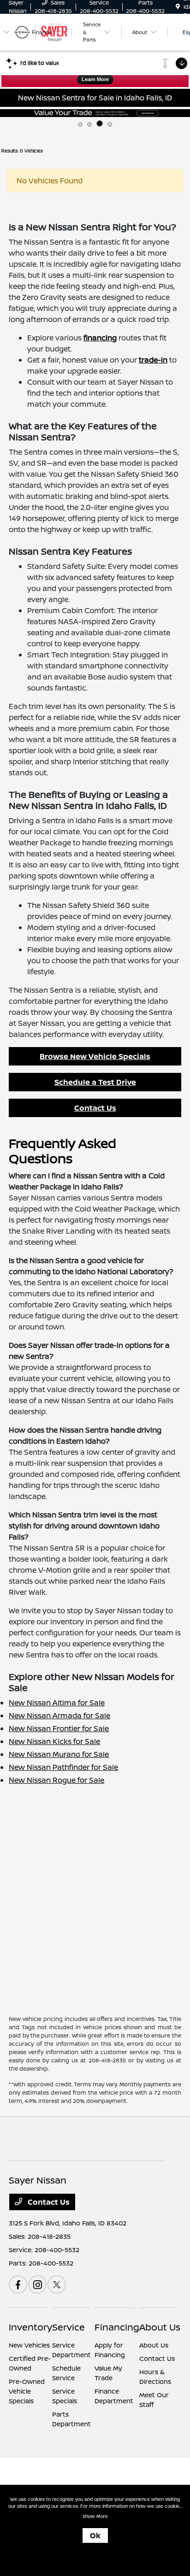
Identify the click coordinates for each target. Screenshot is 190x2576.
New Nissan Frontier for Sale (59, 1728)
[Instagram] (37, 2284)
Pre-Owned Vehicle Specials (27, 2391)
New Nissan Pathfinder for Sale (63, 1767)
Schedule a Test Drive (95, 1082)
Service (68, 2327)
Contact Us (95, 1108)
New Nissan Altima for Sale (57, 1703)
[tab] (80, 124)
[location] (178, 7)
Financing (117, 2327)
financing (100, 338)
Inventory (30, 2327)
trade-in (153, 360)
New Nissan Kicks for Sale (54, 1741)
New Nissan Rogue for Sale (56, 1780)
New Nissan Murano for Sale (59, 1754)
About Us (160, 2327)
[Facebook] (18, 2284)
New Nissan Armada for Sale (59, 1715)
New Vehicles (29, 2345)
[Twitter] (57, 2284)
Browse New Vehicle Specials (95, 1056)
